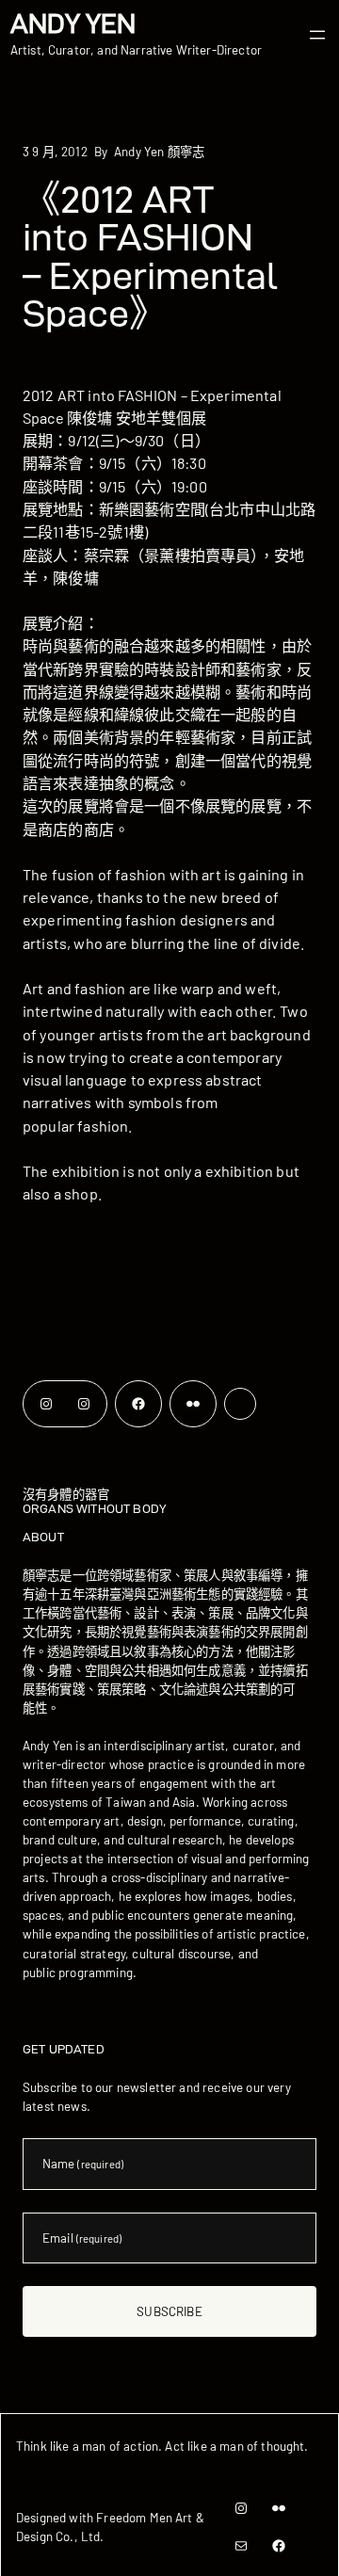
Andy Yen (73, 24)
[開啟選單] (317, 35)
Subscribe (169, 2311)
